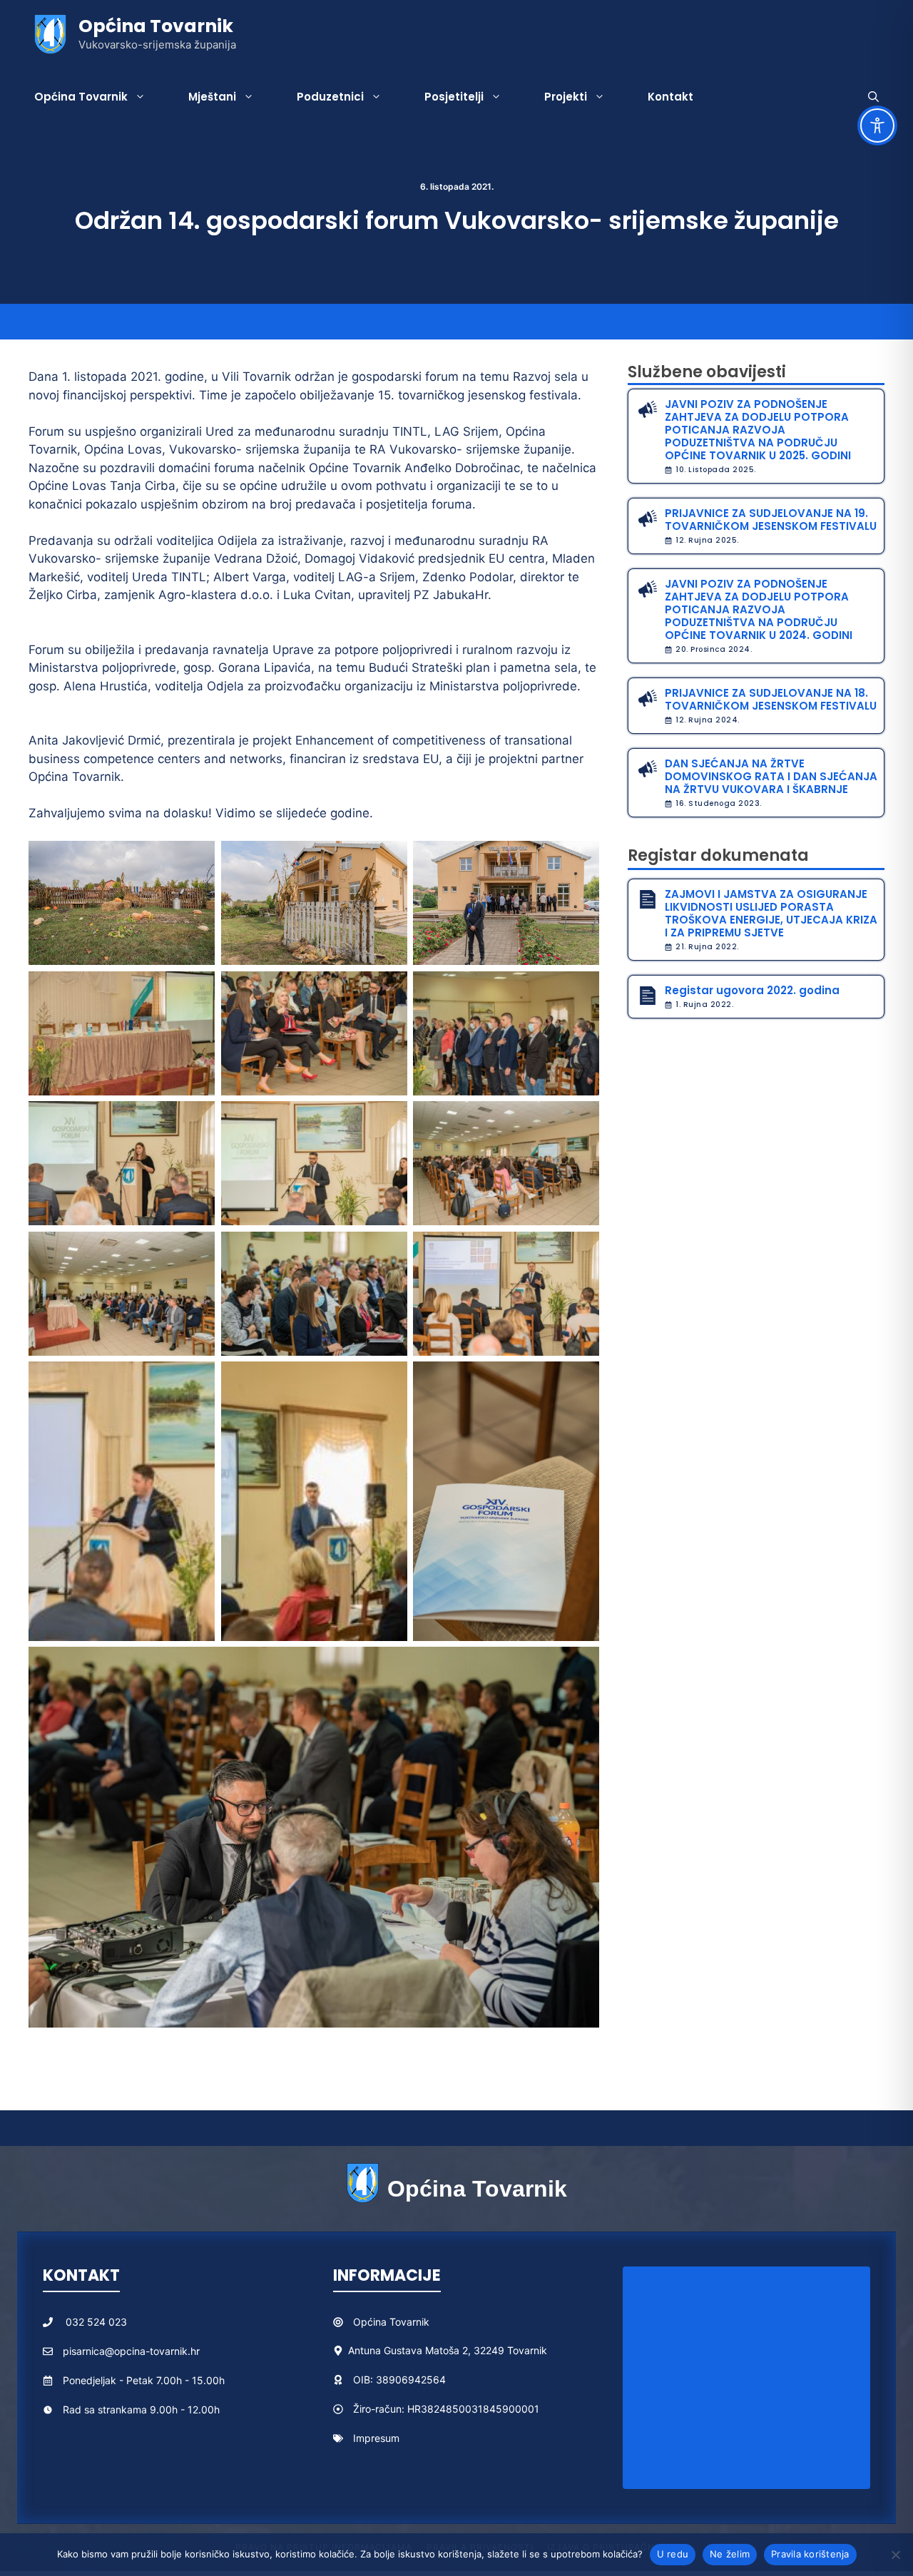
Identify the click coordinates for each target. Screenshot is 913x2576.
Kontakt (670, 97)
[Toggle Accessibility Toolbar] (877, 126)
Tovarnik (409, 2322)
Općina (371, 2322)
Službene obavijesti (707, 372)
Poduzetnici (330, 97)
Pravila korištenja (810, 2554)
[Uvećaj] (196, 859)
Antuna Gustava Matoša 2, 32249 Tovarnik (448, 2350)
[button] (873, 97)
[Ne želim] (895, 2555)
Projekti (566, 97)
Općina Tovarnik (156, 26)
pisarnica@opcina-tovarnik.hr (131, 2351)
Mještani (212, 97)
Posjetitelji (454, 97)
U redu (673, 2554)
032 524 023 (96, 2322)
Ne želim (730, 2554)
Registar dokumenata (718, 855)
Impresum (376, 2438)
